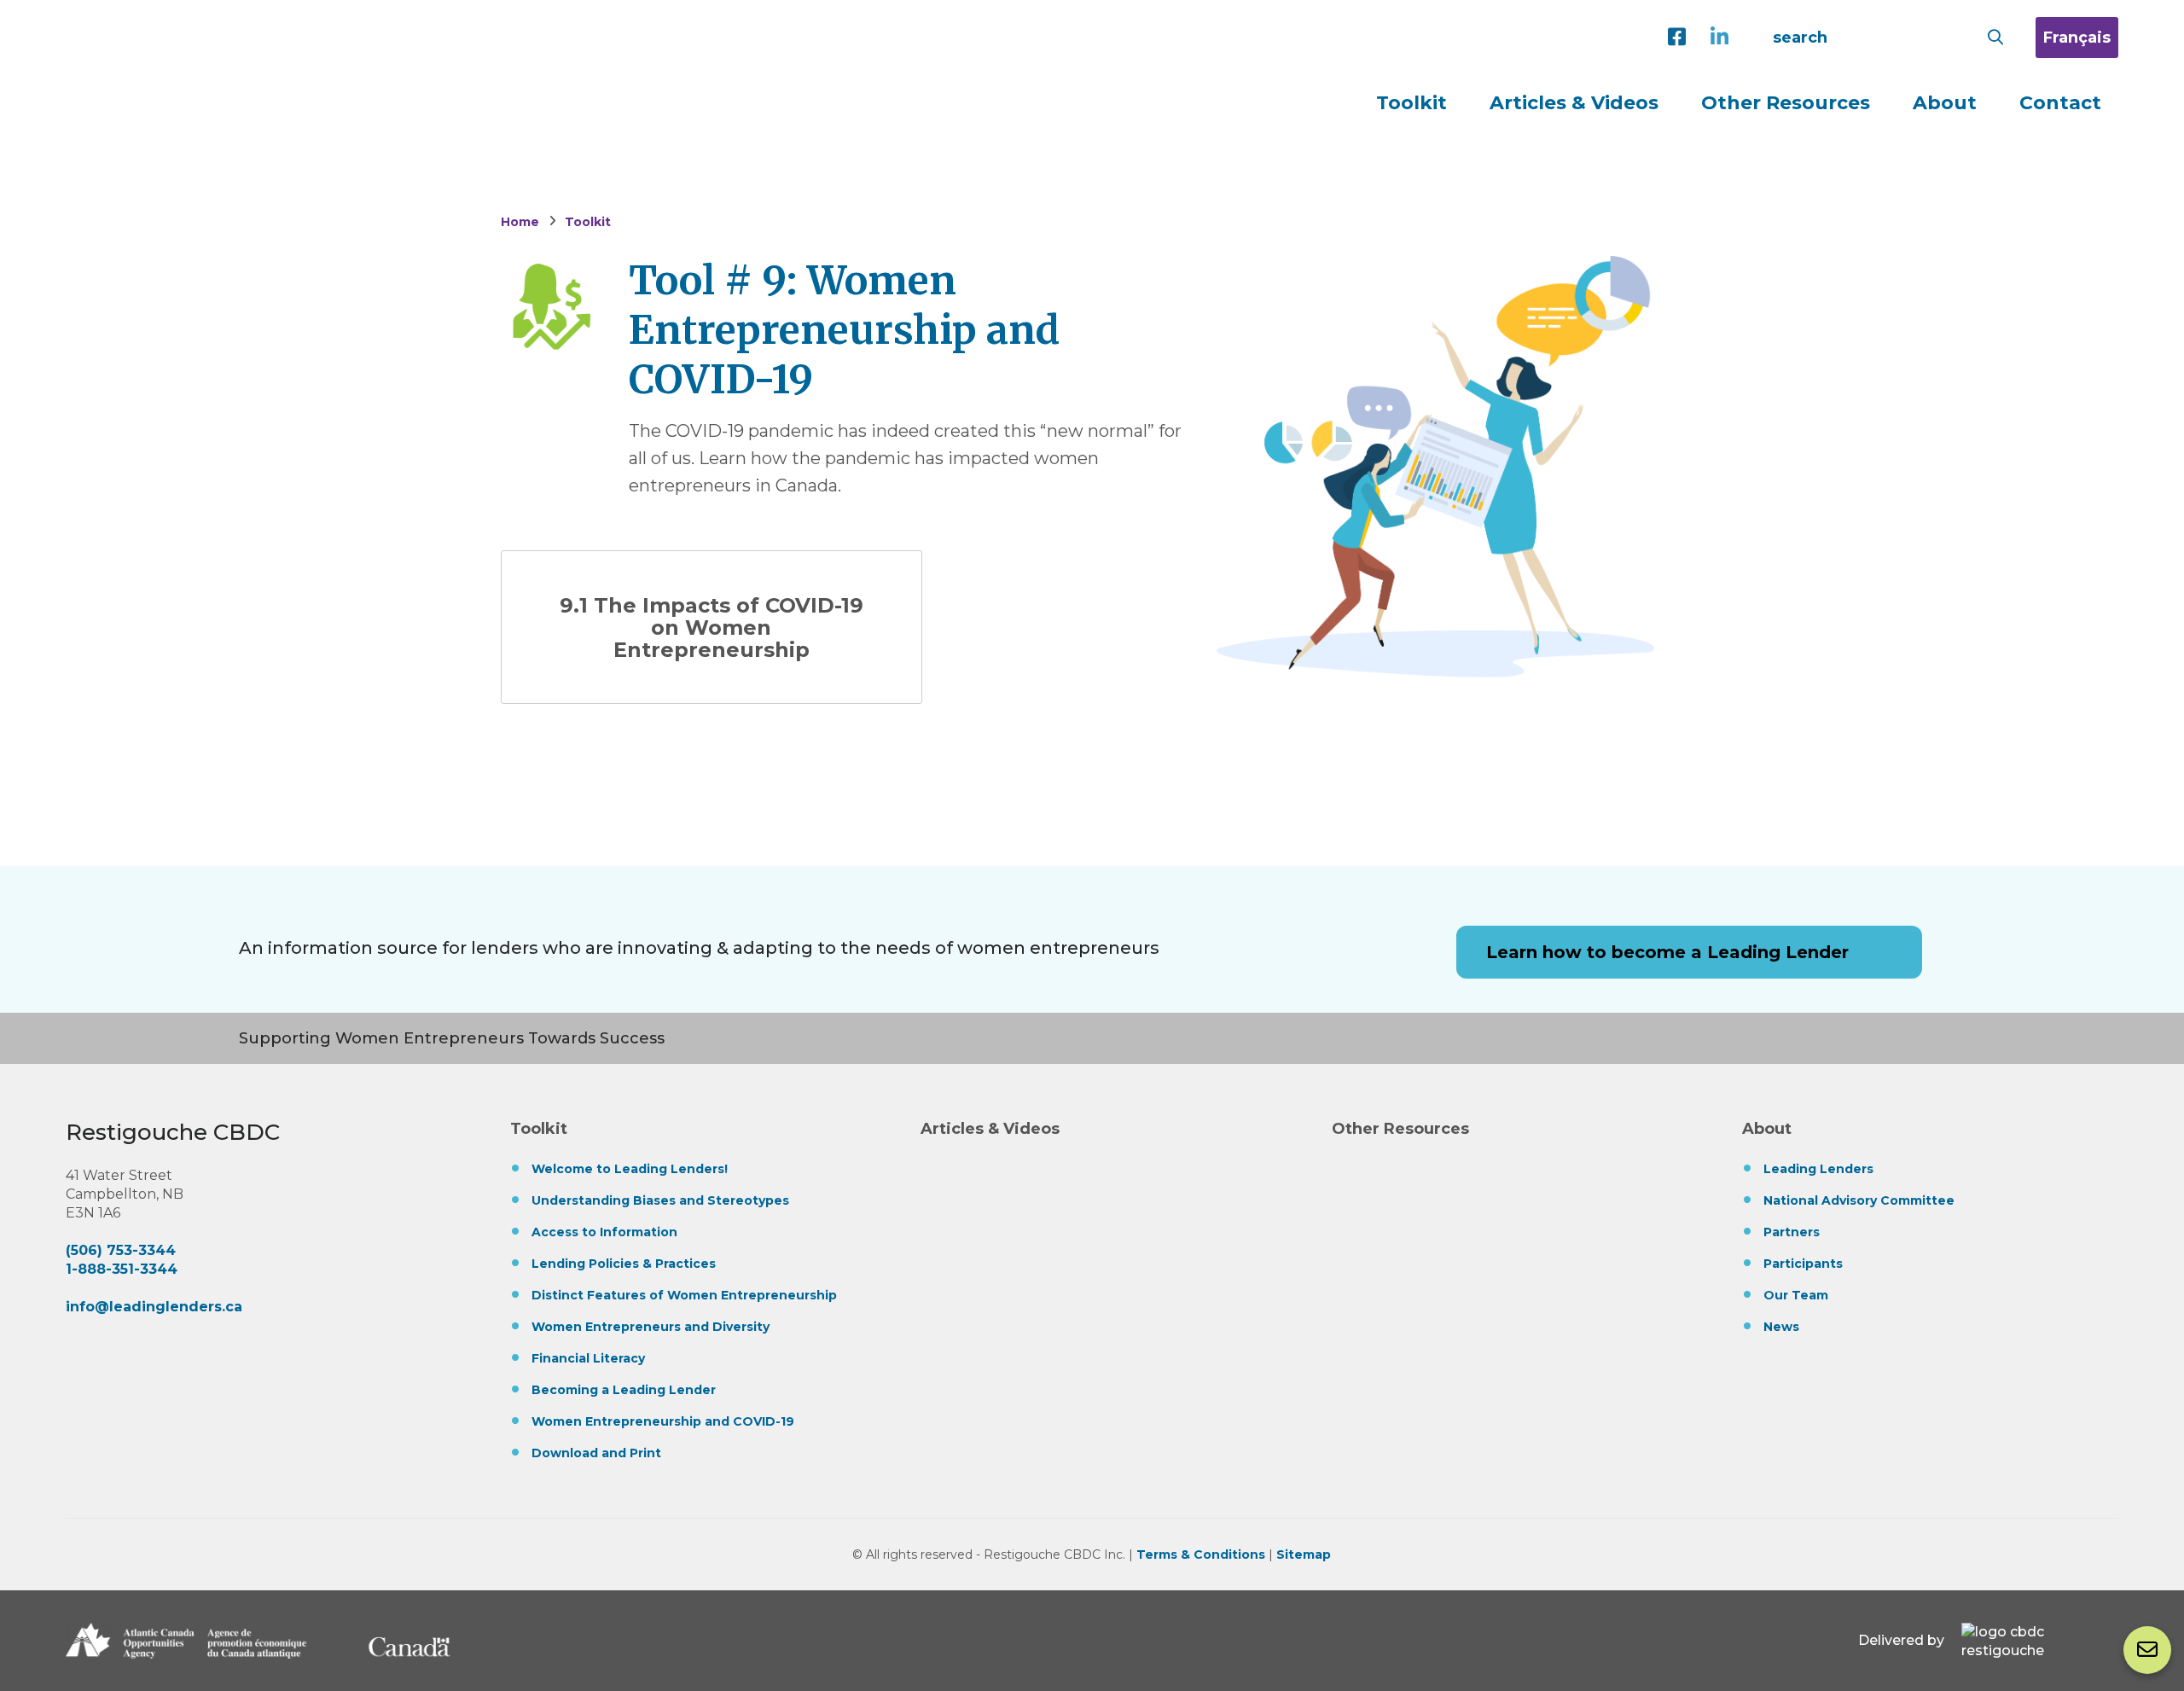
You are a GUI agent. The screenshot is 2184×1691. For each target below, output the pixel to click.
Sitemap (1304, 1554)
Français (2077, 38)
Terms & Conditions (1201, 1554)
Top (2145, 1576)
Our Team (1796, 1295)
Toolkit (539, 1129)
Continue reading (712, 627)
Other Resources (1786, 103)
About (1767, 1129)
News (1781, 1327)
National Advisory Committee (1859, 1200)
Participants (1803, 1264)
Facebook (1681, 38)
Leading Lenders (286, 41)
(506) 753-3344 (121, 1250)
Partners (1792, 1232)
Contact (2147, 1650)
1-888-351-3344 (122, 1269)
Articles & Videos (1574, 103)
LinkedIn (1723, 38)
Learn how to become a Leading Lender (1667, 952)
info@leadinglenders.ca (154, 1307)
